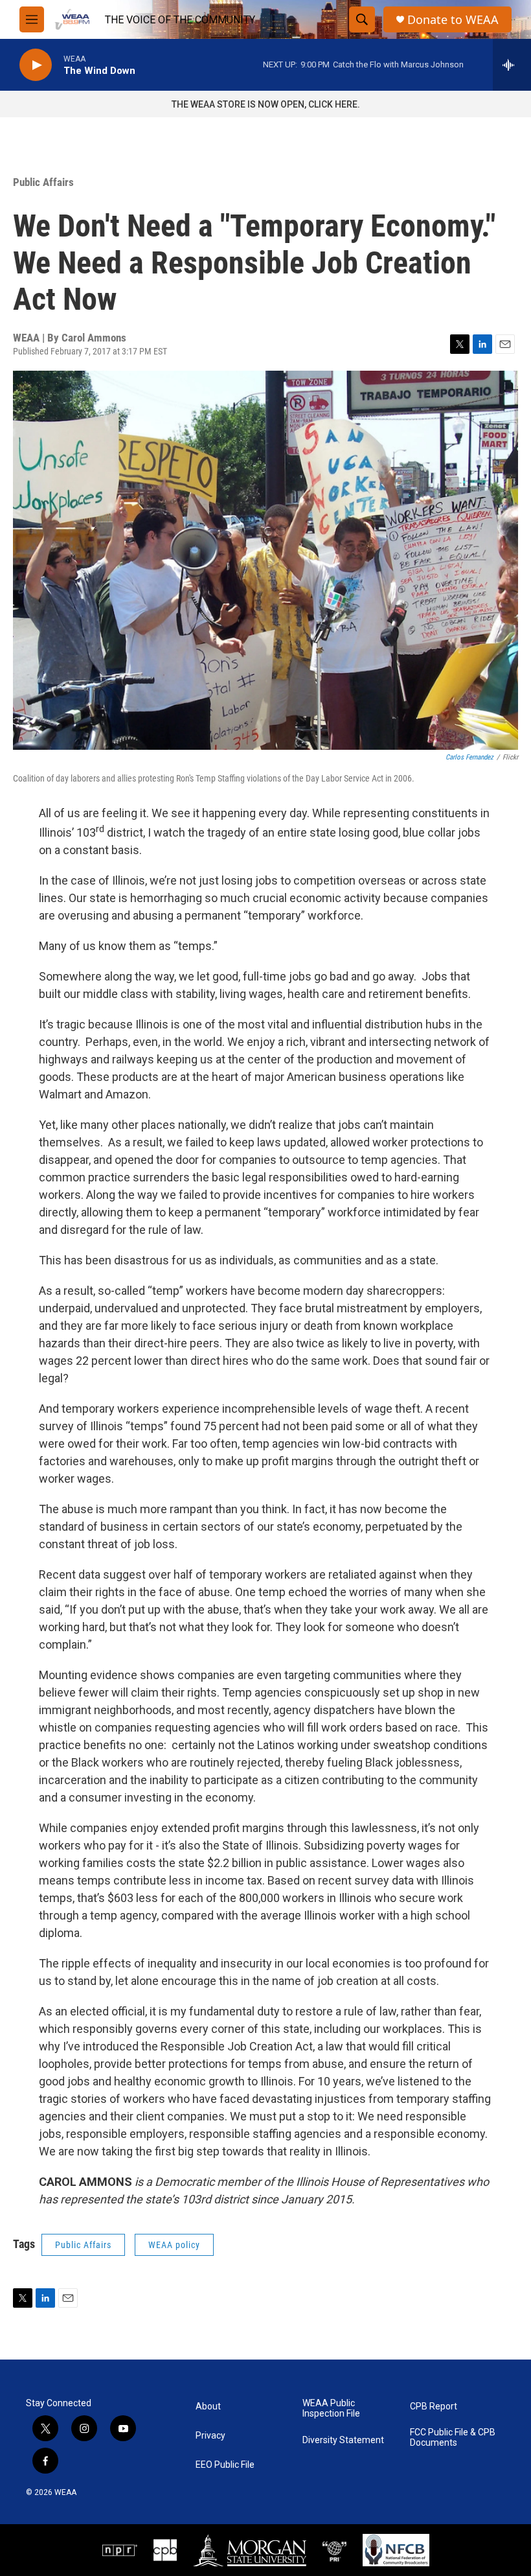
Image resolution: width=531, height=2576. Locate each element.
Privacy (210, 2436)
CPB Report (434, 2407)
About (208, 2407)
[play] (36, 65)
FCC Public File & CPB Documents (453, 2438)
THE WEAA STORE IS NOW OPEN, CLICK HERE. (266, 104)
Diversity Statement (343, 2440)
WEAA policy (174, 2245)
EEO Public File (225, 2465)
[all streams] (512, 65)
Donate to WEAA (453, 20)
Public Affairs (43, 182)
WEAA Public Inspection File (331, 2408)
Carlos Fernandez (469, 757)
